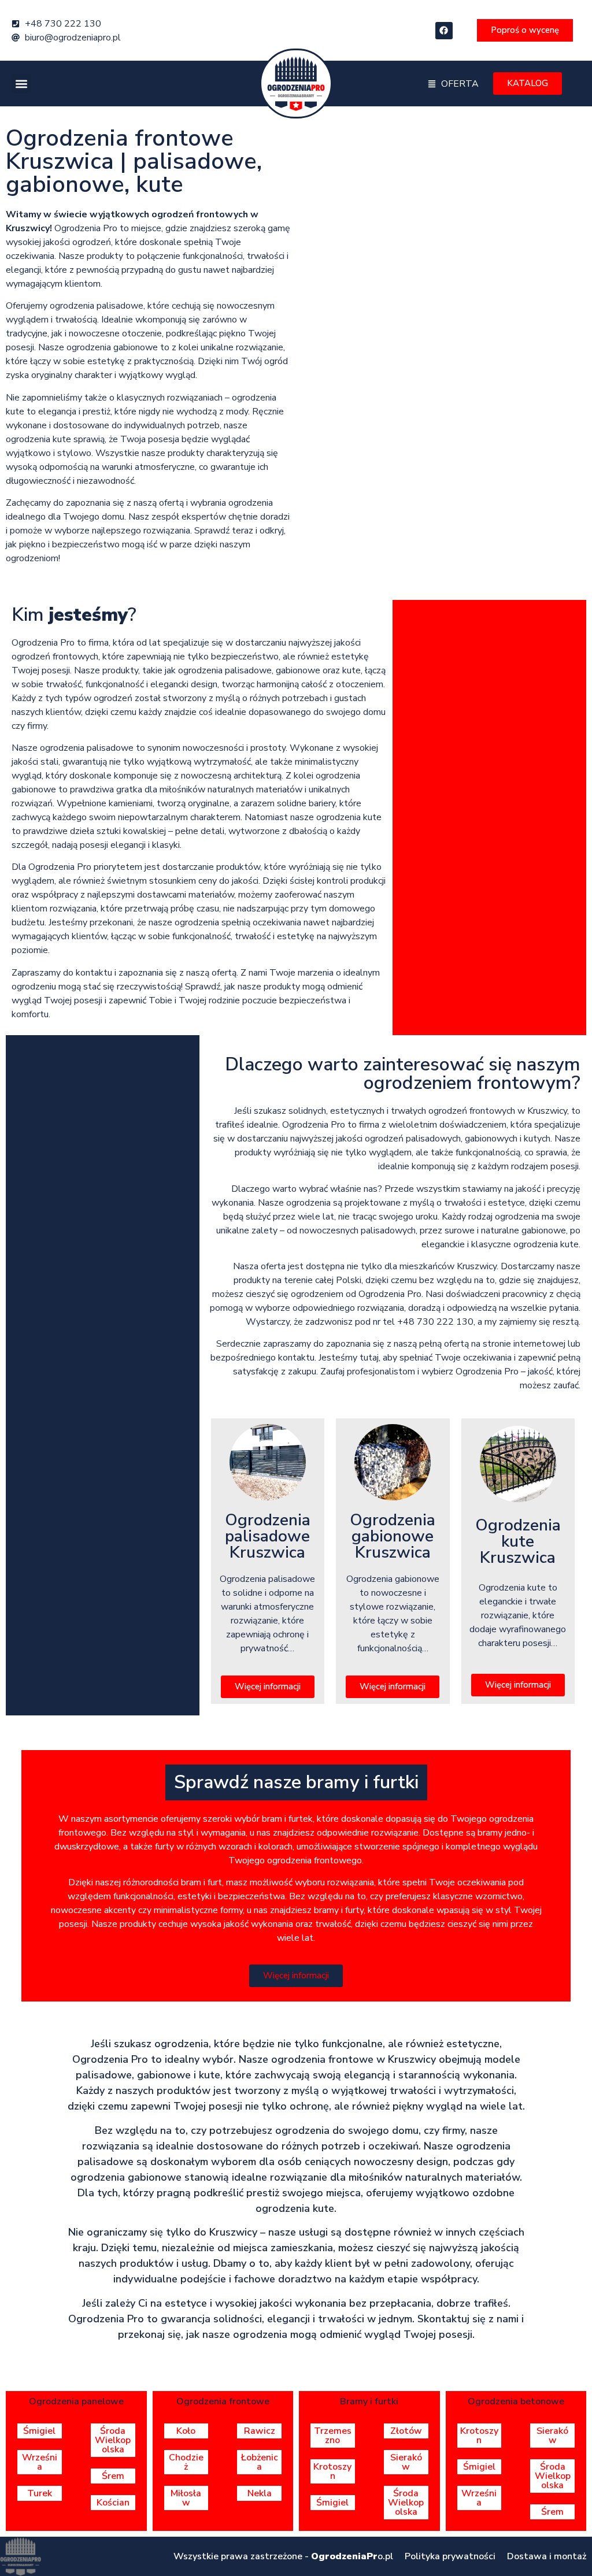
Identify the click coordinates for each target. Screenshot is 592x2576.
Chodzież (186, 2462)
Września (40, 2462)
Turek (40, 2493)
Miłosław (186, 2498)
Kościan (113, 2503)
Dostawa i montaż (547, 2556)
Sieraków (406, 2462)
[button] (21, 84)
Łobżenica (260, 2462)
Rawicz (260, 2431)
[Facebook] (444, 31)
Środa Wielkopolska (113, 2440)
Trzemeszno (333, 2436)
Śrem (113, 2476)
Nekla (260, 2493)
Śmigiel (39, 2431)
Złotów (406, 2431)
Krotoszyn (332, 2471)
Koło (186, 2431)
